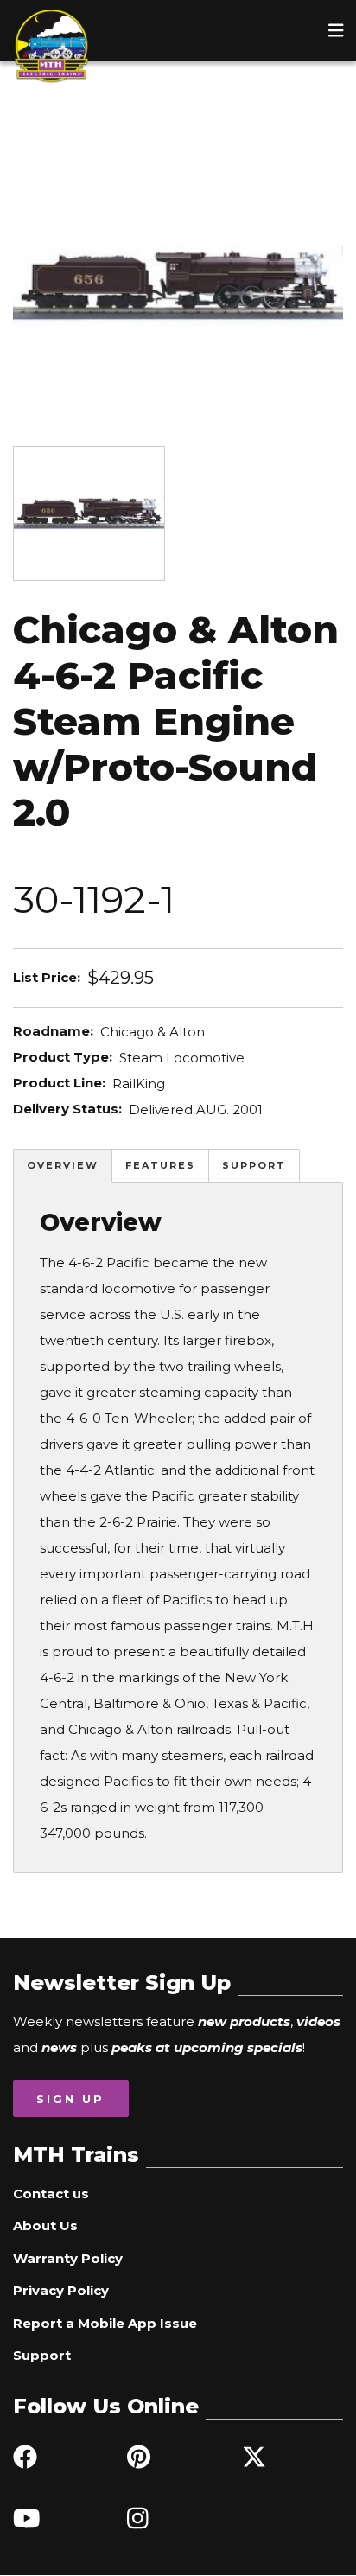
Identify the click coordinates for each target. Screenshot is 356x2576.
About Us (45, 2225)
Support (254, 1165)
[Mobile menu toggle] (336, 30)
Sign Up (70, 2099)
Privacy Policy (61, 2290)
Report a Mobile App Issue (105, 2323)
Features (160, 1165)
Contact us (51, 2193)
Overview (63, 1165)
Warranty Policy (68, 2258)
